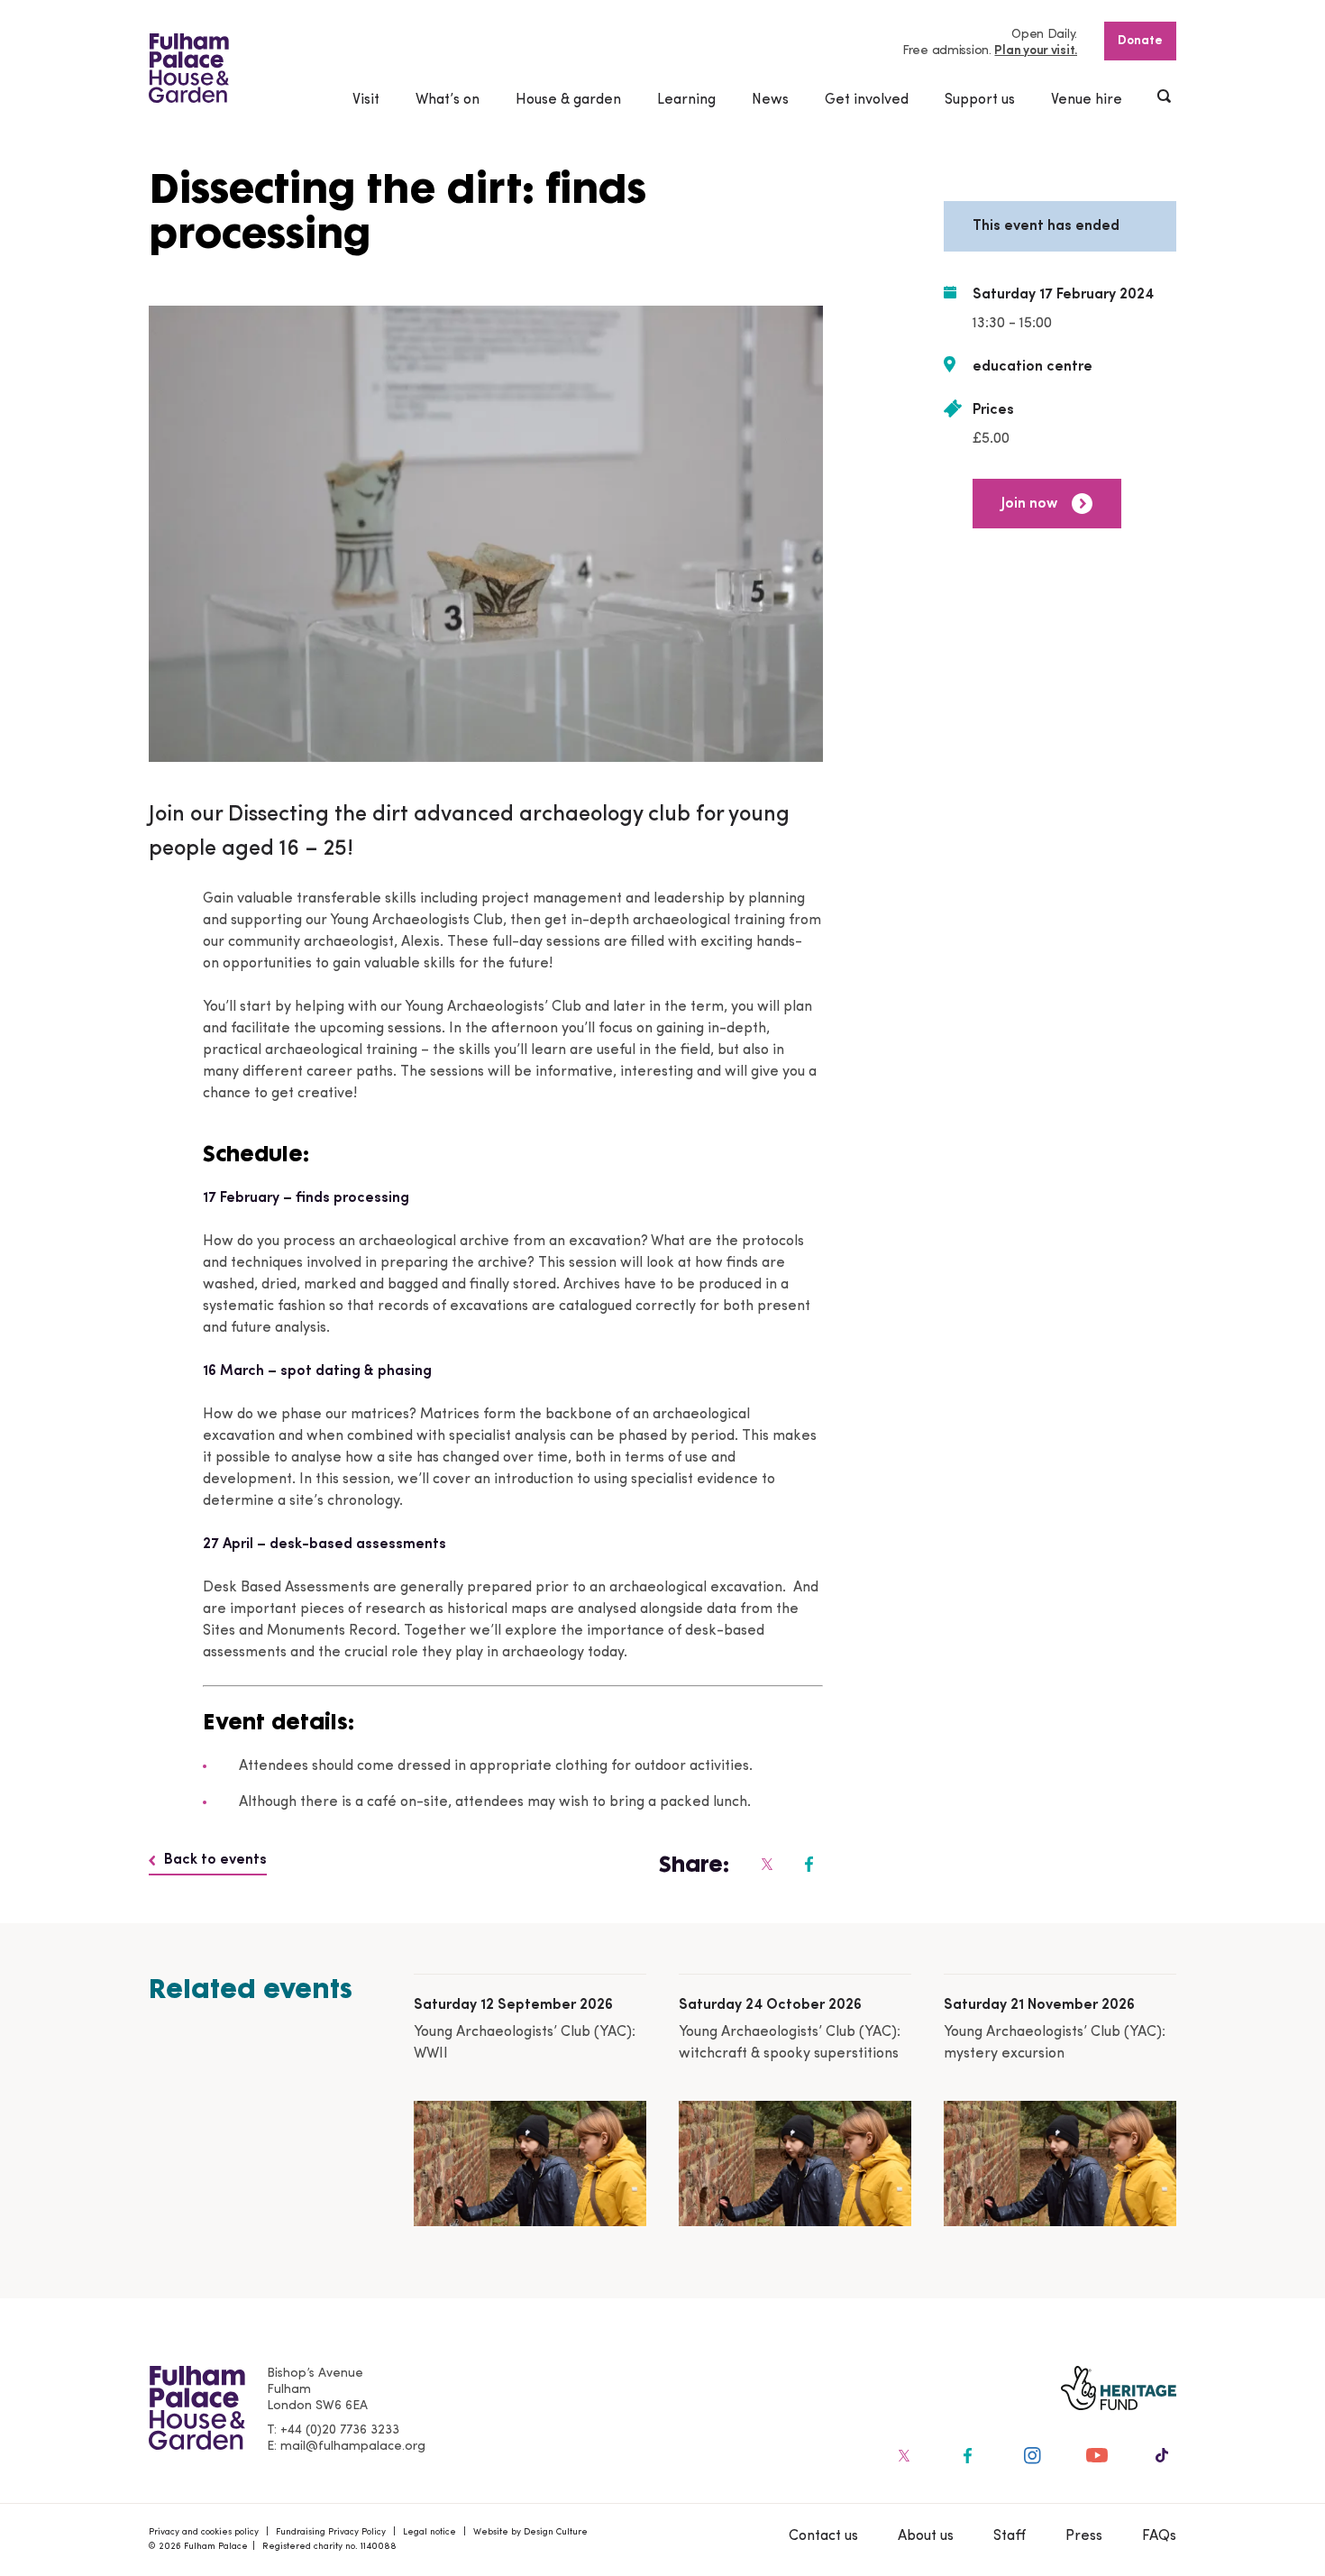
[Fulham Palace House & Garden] (189, 68)
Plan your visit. (1036, 51)
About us (926, 2536)
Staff (1010, 2536)
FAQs (1159, 2536)
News (770, 100)
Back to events (215, 1860)
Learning (686, 100)
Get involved (867, 100)
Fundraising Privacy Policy (331, 2532)
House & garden (568, 100)
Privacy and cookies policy (204, 2532)
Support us (980, 100)
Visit (366, 100)
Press (1084, 2536)
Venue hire (1087, 100)
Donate (1140, 41)
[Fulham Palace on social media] (765, 1864)
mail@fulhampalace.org (353, 2447)
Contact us (823, 2536)
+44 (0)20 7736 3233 (340, 2430)
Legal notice (429, 2532)
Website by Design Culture (530, 2532)
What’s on (448, 100)
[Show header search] (1165, 98)
